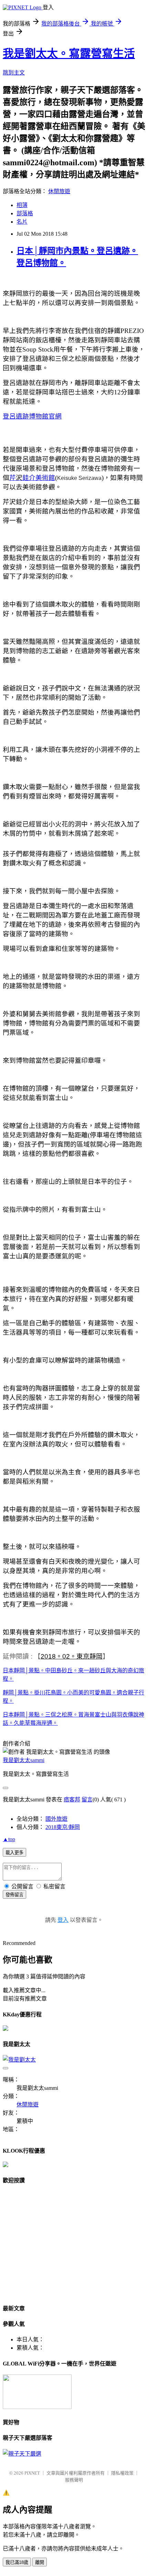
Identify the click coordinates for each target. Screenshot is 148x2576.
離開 (40, 2562)
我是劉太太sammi (24, 1760)
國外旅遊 (56, 1819)
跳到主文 (14, 73)
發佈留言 (14, 1895)
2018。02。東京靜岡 (72, 1656)
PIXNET (32, 2473)
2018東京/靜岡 (63, 1827)
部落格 (25, 213)
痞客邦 (72, 1800)
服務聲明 (74, 2480)
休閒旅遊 (59, 191)
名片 (22, 222)
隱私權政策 (122, 2473)
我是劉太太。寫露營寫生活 (69, 53)
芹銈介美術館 (32, 478)
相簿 (22, 205)
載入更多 (14, 1853)
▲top (9, 1839)
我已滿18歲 (17, 2562)
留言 (87, 1800)
